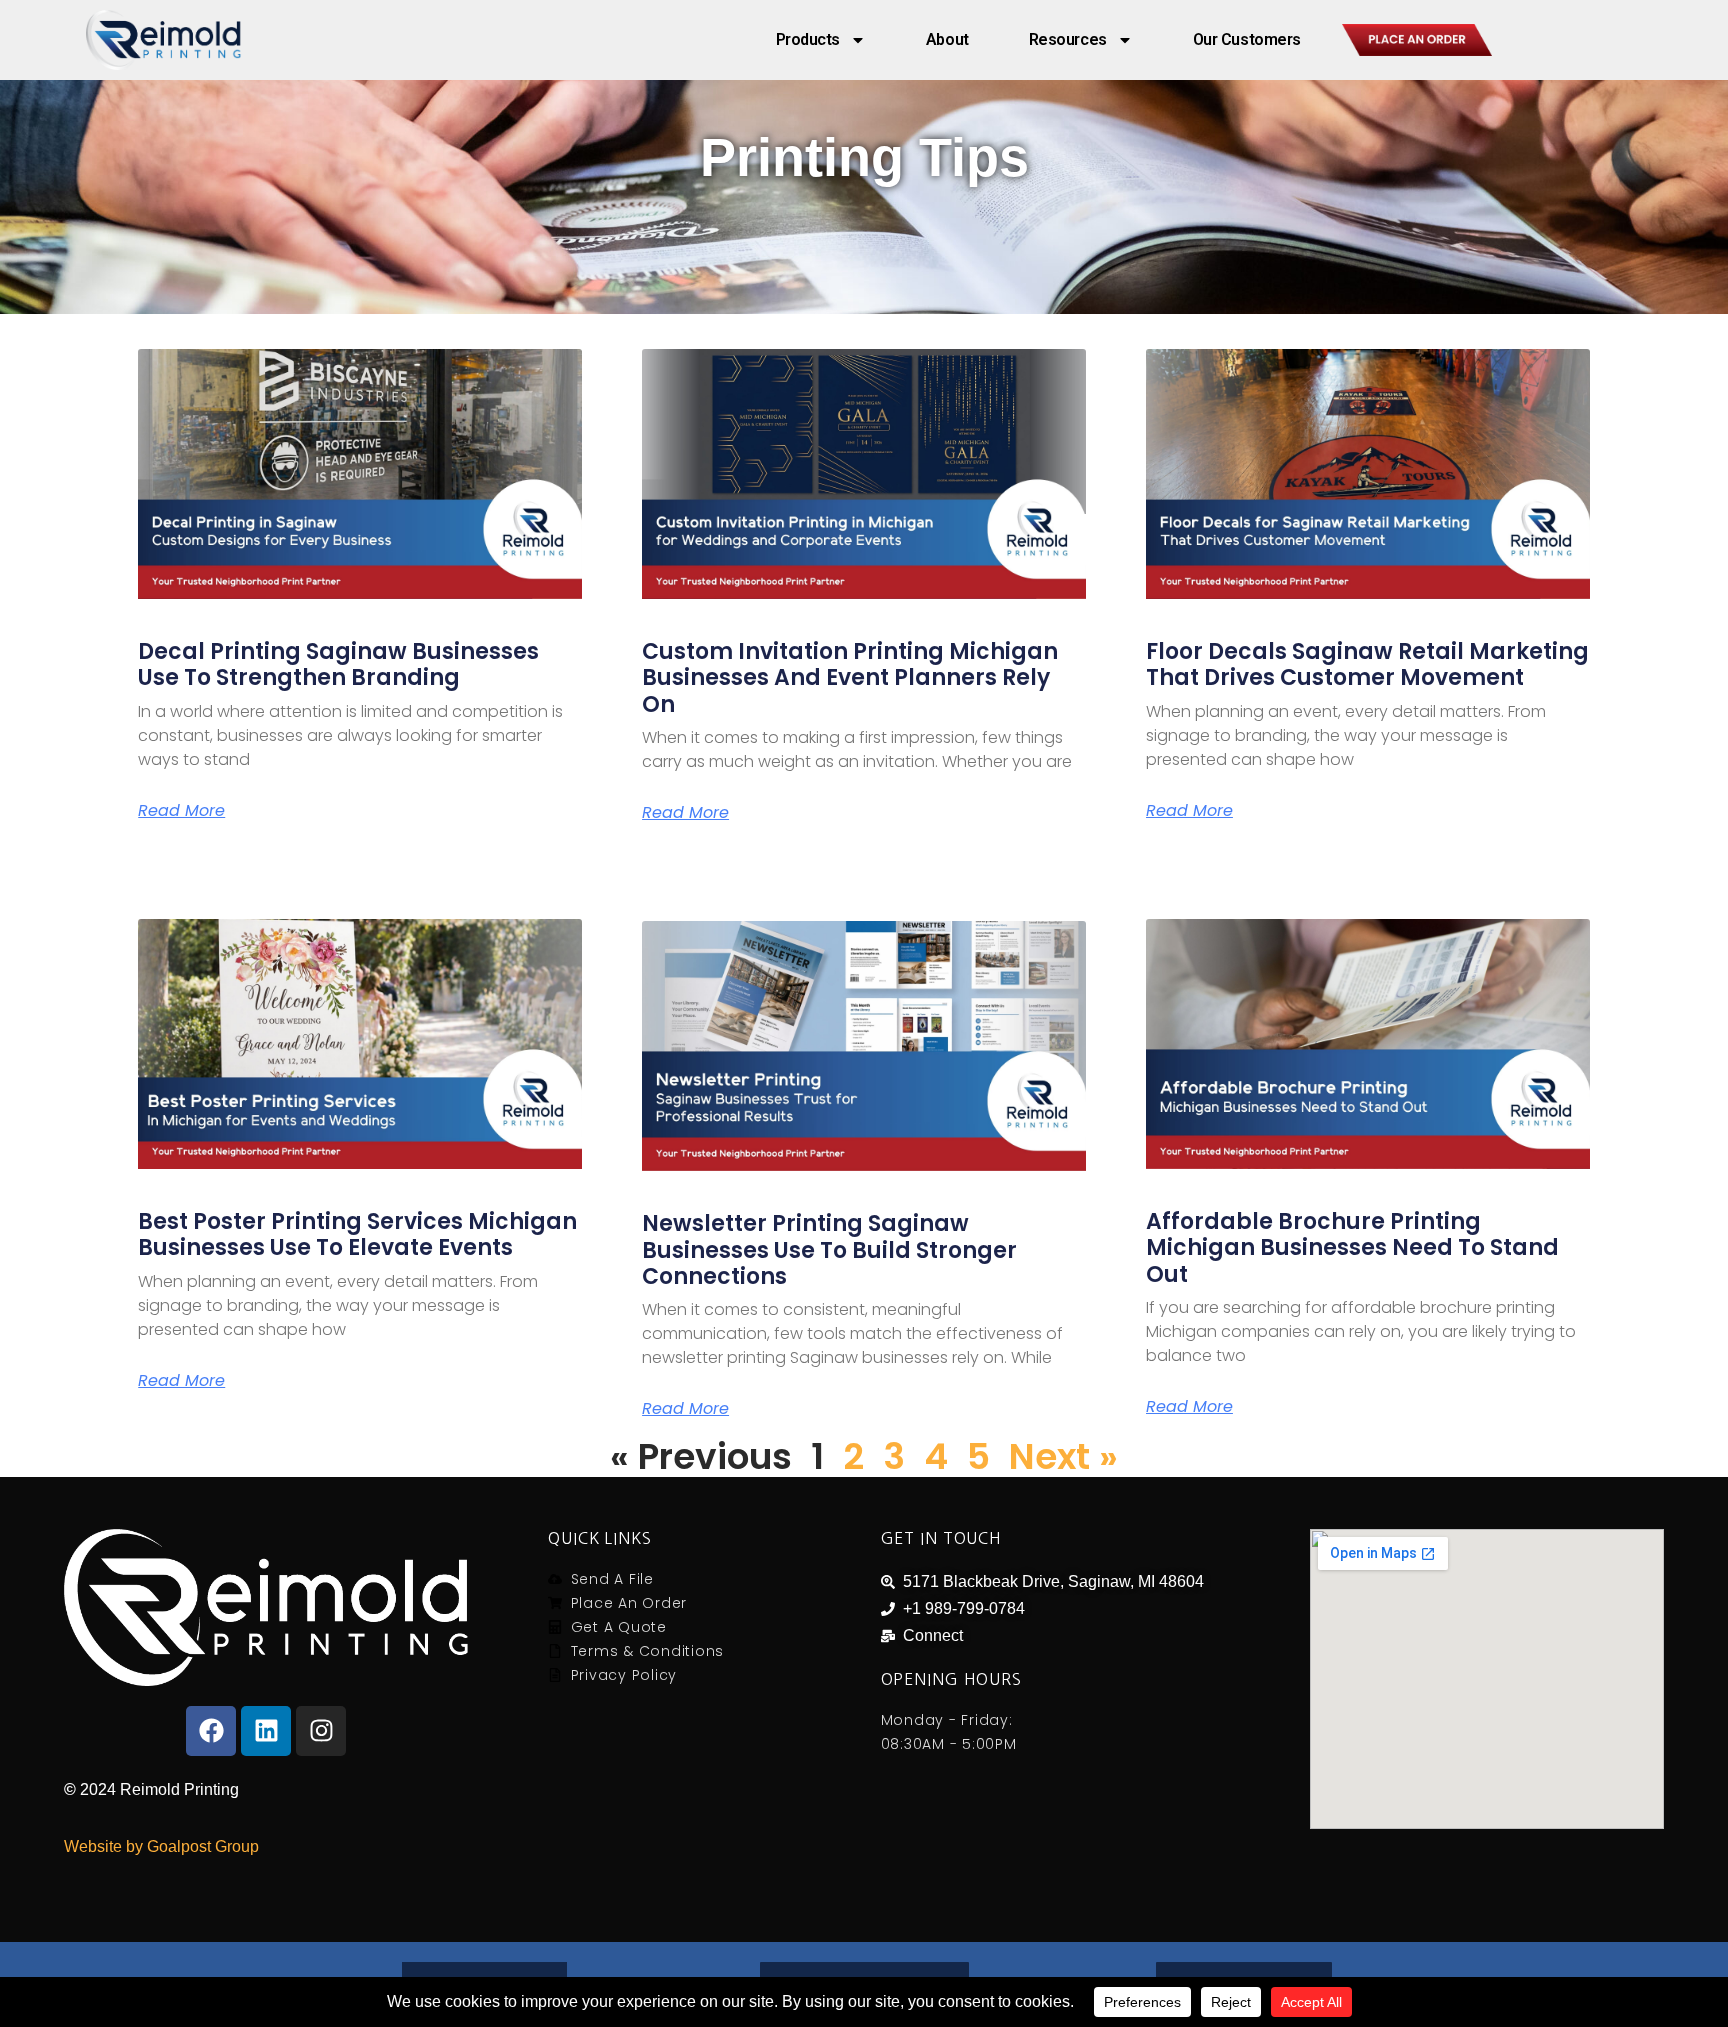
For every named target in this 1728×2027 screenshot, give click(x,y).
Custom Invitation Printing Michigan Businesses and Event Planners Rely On (850, 678)
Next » (1063, 1456)
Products (808, 39)
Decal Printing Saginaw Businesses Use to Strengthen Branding (338, 664)
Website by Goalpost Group (161, 1846)
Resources (1068, 39)
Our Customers (1247, 39)
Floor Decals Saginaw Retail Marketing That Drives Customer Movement (1367, 664)
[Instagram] (321, 1731)
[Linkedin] (266, 1731)
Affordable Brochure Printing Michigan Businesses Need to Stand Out (1352, 1248)
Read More (181, 811)
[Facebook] (211, 1731)
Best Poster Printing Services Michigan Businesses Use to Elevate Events (357, 1234)
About (947, 39)
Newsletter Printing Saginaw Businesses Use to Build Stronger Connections (829, 1250)
